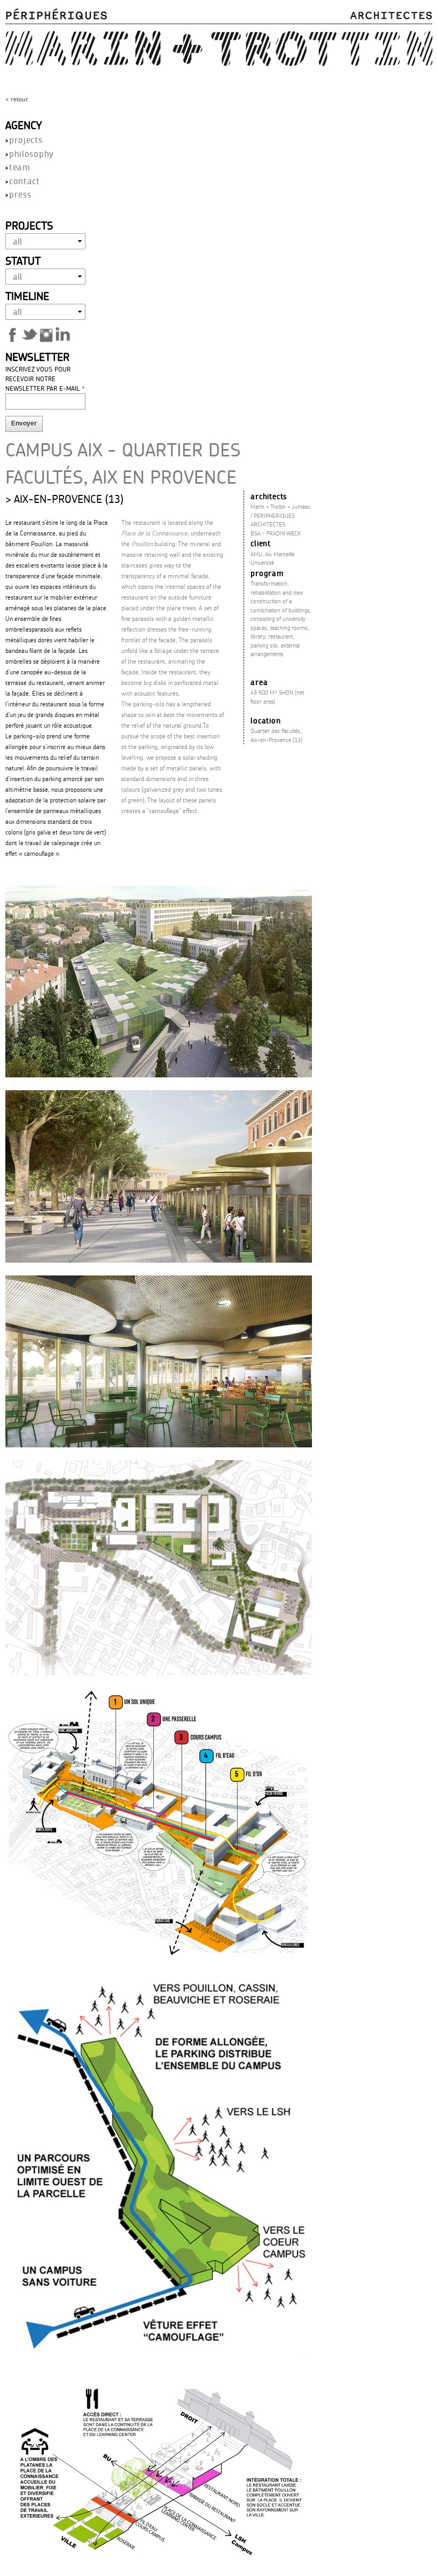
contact (25, 181)
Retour (19, 99)
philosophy (32, 153)
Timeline (27, 296)
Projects (29, 225)
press (20, 194)
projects (26, 140)
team (20, 167)
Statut (23, 261)
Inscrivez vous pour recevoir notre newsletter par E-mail (45, 379)
